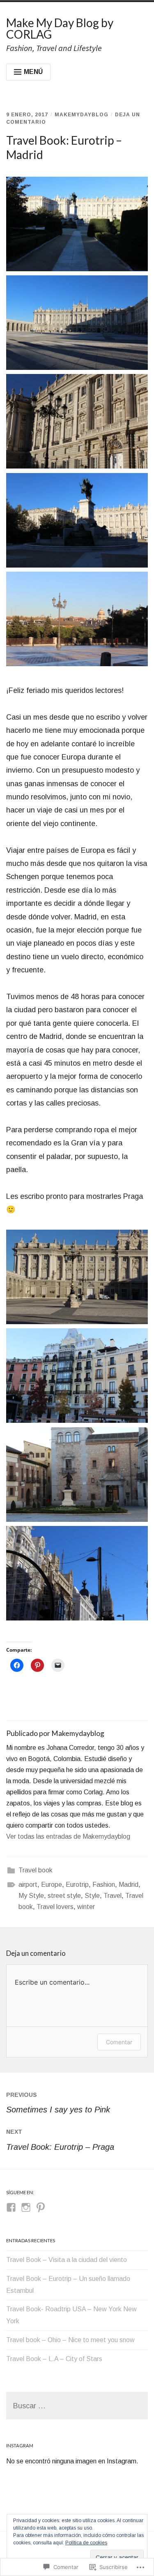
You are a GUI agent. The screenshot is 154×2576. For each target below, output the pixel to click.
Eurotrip (77, 1885)
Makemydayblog (82, 115)
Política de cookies (86, 2543)
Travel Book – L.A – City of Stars (54, 2359)
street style (64, 1896)
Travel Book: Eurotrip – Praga (60, 2140)
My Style (31, 1896)
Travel (113, 1896)
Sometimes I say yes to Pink (58, 2103)
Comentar (119, 2042)
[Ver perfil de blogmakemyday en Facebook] (11, 2207)
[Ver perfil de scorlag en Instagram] (26, 2207)
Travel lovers (55, 1907)
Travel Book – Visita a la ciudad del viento (67, 2260)
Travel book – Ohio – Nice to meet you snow (70, 2340)
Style (92, 1896)
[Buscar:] (77, 2406)
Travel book (36, 1870)
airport (28, 1885)
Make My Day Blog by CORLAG (60, 28)
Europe (52, 1885)
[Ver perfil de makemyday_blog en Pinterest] (41, 2207)
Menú (33, 72)
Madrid (129, 1885)
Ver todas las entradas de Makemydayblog (68, 1836)
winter (86, 1907)
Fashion (104, 1885)
